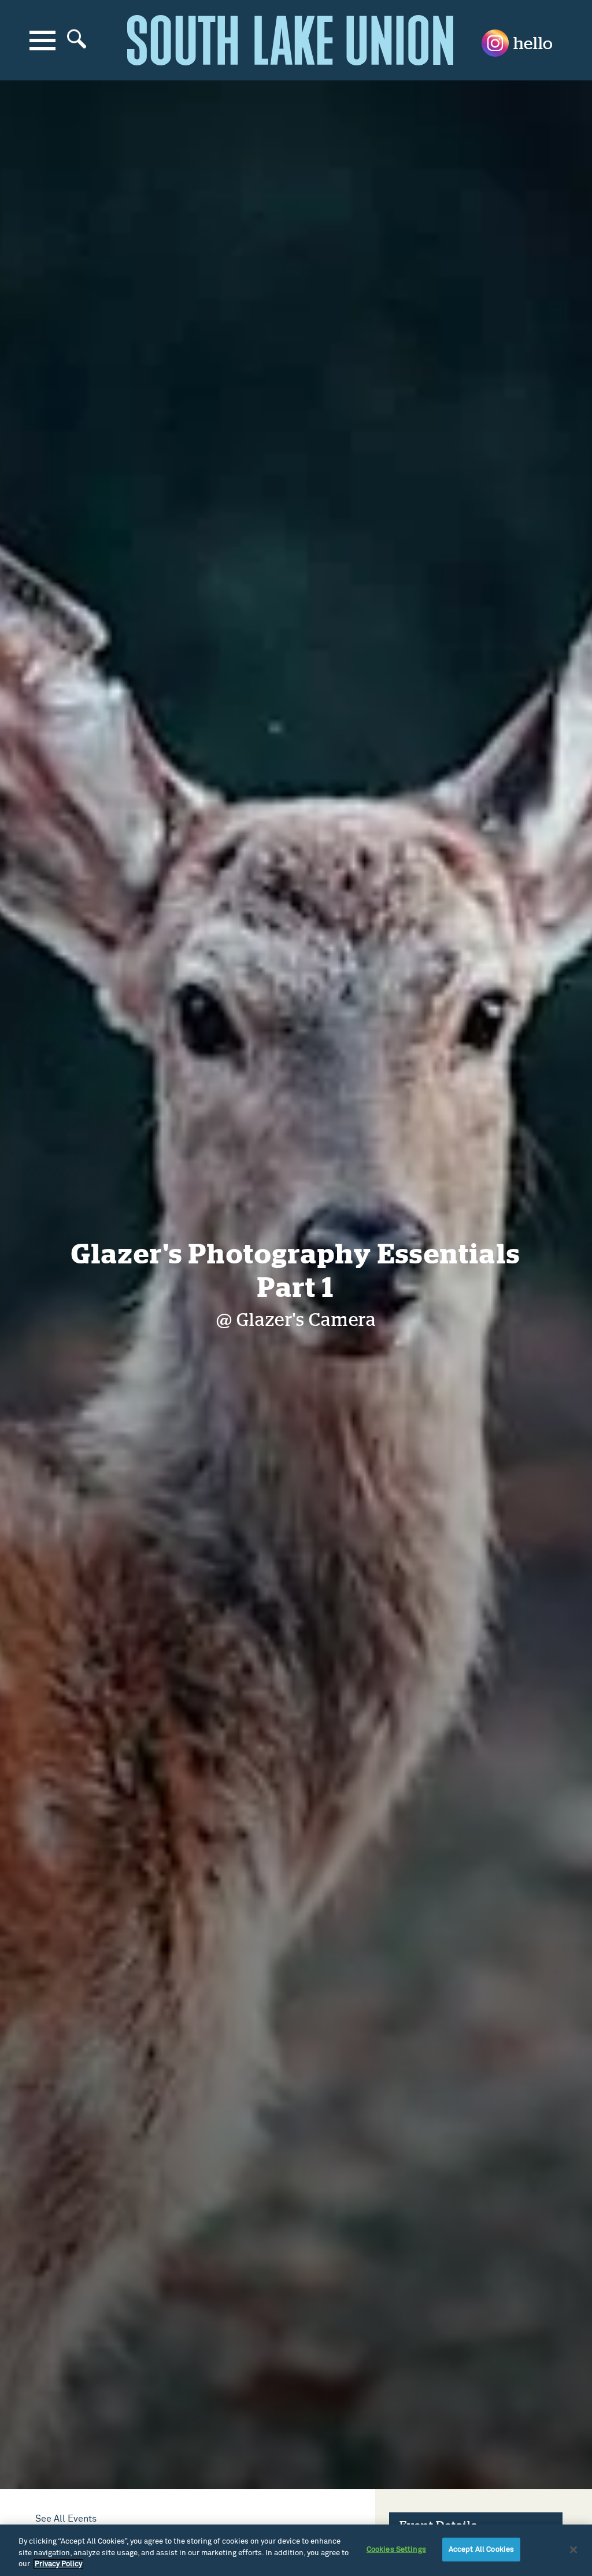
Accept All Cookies (481, 2549)
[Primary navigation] (42, 40)
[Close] (573, 2549)
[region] (296, 2550)
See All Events (66, 2519)
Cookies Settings (396, 2549)
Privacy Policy (58, 2564)
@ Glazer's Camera (296, 1320)
